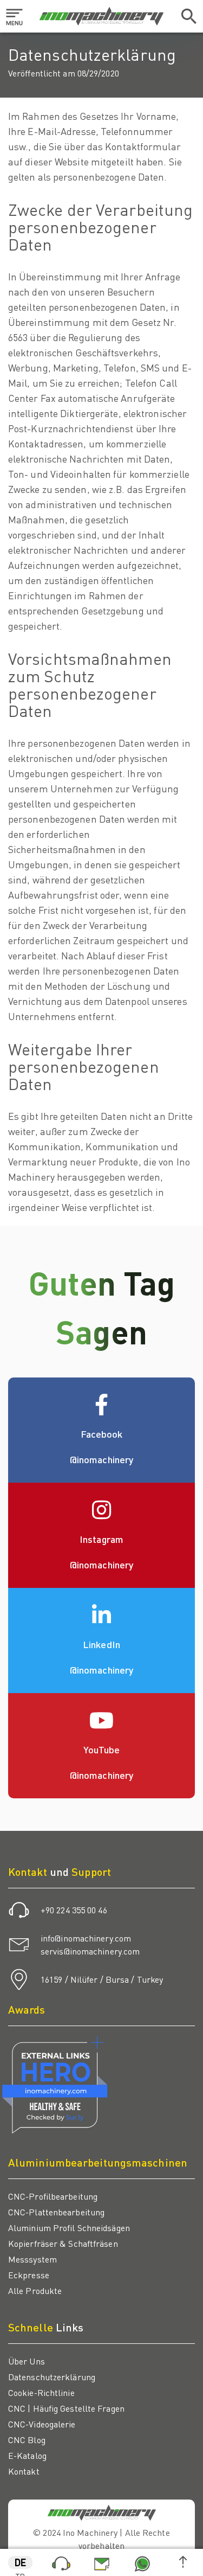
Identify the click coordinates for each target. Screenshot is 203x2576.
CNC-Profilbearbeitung (53, 2196)
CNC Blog (27, 2440)
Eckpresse (29, 2275)
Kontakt (24, 2471)
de (20, 2562)
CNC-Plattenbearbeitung (56, 2212)
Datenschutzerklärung (52, 2377)
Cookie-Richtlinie (41, 2392)
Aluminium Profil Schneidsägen (69, 2228)
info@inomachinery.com (86, 1938)
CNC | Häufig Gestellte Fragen (66, 2408)
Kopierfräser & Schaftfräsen (63, 2243)
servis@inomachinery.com (90, 1951)
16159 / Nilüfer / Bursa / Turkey (102, 1979)
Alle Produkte (35, 2290)
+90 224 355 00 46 (74, 1910)
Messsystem (32, 2259)
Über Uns (27, 2361)
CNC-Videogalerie (42, 2424)
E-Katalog (27, 2455)
